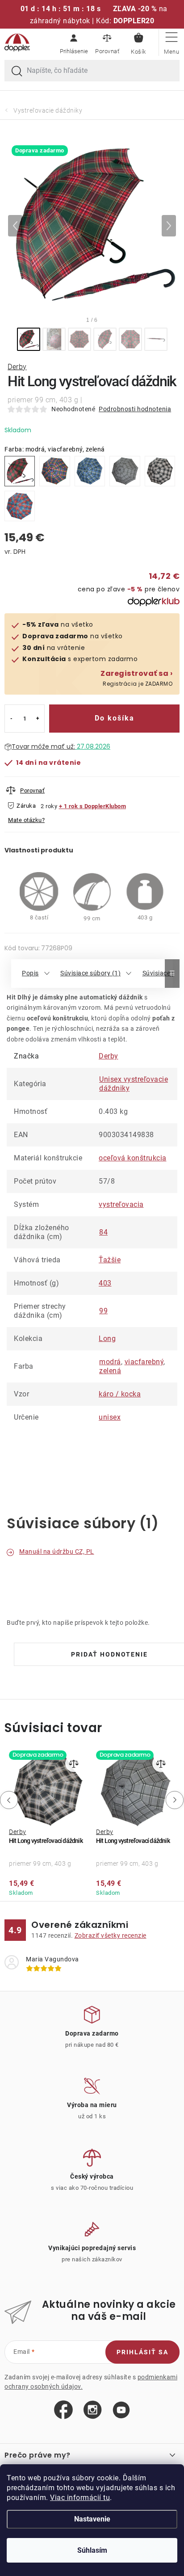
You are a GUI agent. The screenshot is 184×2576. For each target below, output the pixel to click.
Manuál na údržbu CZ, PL (57, 1552)
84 (103, 1232)
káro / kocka (120, 1394)
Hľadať (17, 72)
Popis (30, 973)
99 (103, 1311)
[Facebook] (63, 2410)
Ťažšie (110, 1260)
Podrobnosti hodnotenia (135, 409)
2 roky (49, 806)
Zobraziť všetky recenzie (111, 1935)
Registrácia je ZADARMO (136, 678)
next (176, 1800)
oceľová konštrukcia (133, 1158)
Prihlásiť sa (142, 2352)
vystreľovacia (121, 1204)
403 (105, 1283)
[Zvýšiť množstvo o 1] (38, 719)
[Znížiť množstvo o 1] (11, 719)
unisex (110, 1417)
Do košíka (115, 718)
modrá (110, 1362)
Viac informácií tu (80, 2498)
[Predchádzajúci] (15, 226)
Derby (17, 367)
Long (107, 1339)
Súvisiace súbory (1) (90, 973)
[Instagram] (93, 2410)
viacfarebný (144, 1362)
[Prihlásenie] (74, 42)
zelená (110, 1371)
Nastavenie (92, 2519)
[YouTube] (121, 2410)
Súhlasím (92, 2550)
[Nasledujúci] (169, 226)
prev (7, 1800)
